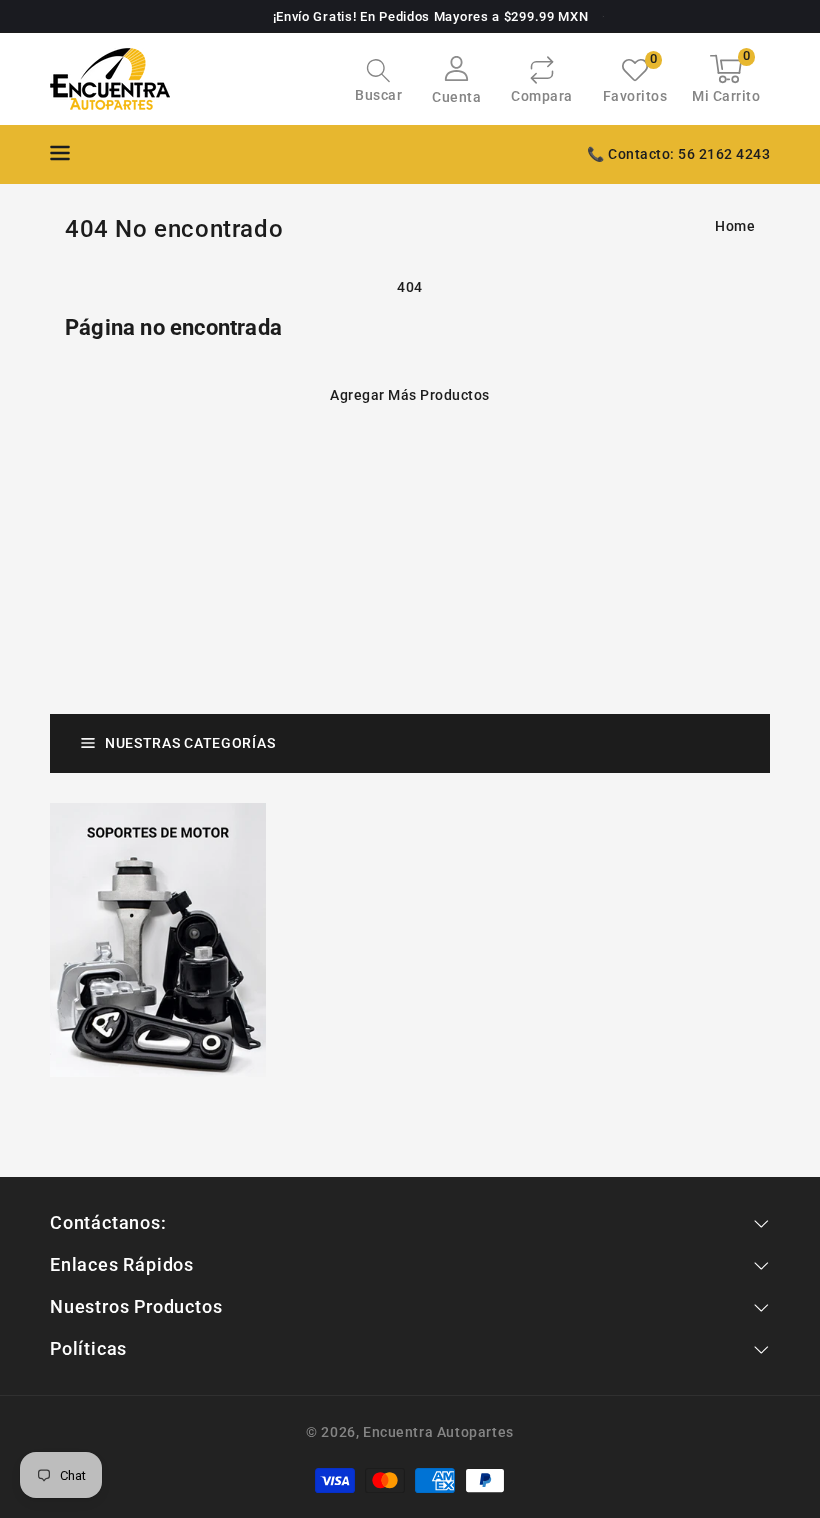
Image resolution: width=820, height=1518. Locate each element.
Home (735, 226)
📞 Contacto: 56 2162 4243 (678, 154)
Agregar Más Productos (410, 395)
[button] (378, 82)
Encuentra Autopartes (438, 1432)
